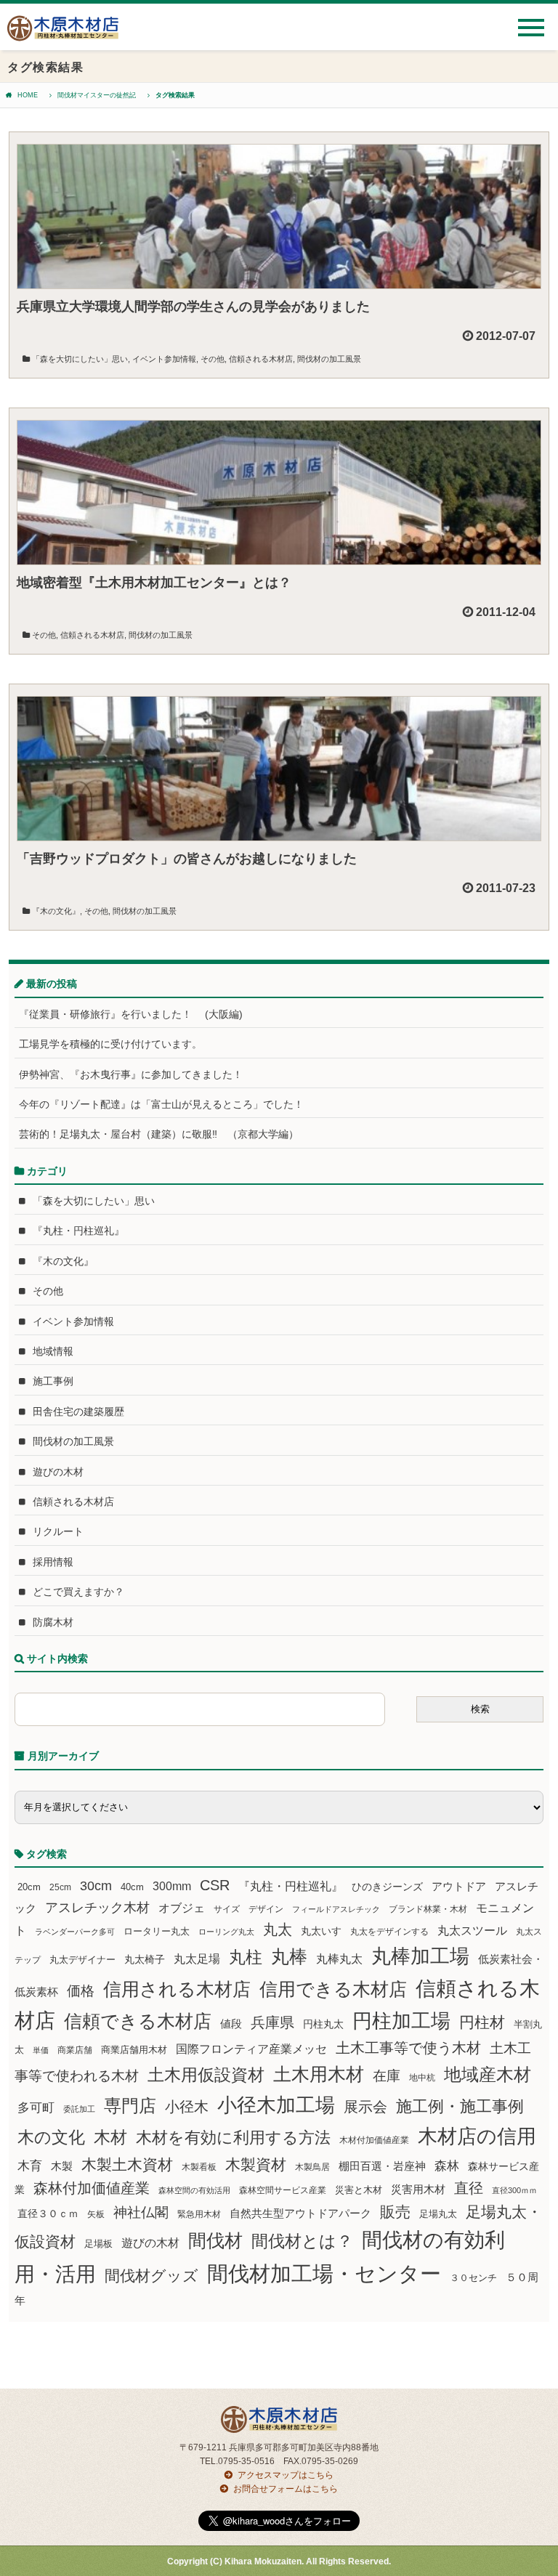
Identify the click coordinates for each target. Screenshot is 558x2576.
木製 (62, 2166)
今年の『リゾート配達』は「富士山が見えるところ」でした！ (161, 1104)
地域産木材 (488, 2074)
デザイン (266, 1909)
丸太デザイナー (82, 1960)
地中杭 (422, 2077)
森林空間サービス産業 (283, 2190)
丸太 (278, 1929)
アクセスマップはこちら (286, 2475)
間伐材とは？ (302, 2241)
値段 (231, 2024)
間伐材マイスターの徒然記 (97, 95)
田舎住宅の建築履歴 (78, 1411)
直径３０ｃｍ (48, 2214)
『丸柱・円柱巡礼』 (78, 1231)
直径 (469, 2188)
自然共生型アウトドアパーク (300, 2214)
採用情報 (53, 1562)
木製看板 (199, 2167)
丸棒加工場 (420, 1956)
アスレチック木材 (97, 1908)
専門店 (130, 2106)
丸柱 (246, 1957)
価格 (81, 1991)
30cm (96, 1886)
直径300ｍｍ (514, 2190)
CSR (215, 1885)
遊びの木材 (58, 1472)
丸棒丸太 (339, 1959)
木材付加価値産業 (374, 2140)
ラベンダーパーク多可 (75, 1932)
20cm (29, 1887)
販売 (395, 2212)
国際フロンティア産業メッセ (251, 2049)
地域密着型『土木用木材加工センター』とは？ (154, 583)
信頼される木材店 (261, 359)
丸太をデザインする (389, 1932)
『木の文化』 (56, 911)
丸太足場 (197, 1959)
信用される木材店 (177, 1989)
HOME (28, 95)
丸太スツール (472, 1931)
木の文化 (51, 2137)
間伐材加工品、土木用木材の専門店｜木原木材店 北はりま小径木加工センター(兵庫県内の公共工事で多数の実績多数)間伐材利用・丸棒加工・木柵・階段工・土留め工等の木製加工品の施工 (63, 34)
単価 (41, 2050)
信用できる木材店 (333, 1989)
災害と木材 (359, 2190)
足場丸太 (438, 2214)
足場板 (98, 2244)
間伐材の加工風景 (329, 359)
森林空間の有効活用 (194, 2190)
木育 (30, 2166)
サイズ (227, 1909)
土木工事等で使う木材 (408, 2048)
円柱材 (482, 2022)
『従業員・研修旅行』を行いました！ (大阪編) (136, 1014)
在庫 (387, 2075)
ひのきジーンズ (387, 1887)
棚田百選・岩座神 (382, 2166)
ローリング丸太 (226, 1932)
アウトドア (459, 1886)
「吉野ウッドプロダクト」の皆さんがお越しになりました (187, 859)
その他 (213, 359)
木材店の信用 (477, 2136)
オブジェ (182, 1908)
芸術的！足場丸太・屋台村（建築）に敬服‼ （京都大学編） (159, 1134)
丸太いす (321, 1931)
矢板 (96, 2214)
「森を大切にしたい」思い (80, 359)
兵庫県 (272, 2022)
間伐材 (215, 2241)
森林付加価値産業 (92, 2188)
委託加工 (79, 2109)
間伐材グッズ (151, 2276)
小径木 (187, 2107)
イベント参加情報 (164, 359)
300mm (172, 1886)
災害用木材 (418, 2190)
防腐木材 (53, 1622)
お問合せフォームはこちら (286, 2489)
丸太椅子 (145, 1959)
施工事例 (53, 1381)
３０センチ (473, 2278)
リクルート (58, 1531)
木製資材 (256, 2164)
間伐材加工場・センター (324, 2273)
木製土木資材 (127, 2164)
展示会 (365, 2107)
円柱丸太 (323, 2024)
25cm (60, 1887)
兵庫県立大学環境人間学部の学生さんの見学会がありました (193, 307)
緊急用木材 (199, 2214)
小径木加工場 (276, 2105)
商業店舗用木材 (134, 2050)
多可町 (36, 2107)
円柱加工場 (401, 2021)
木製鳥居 (312, 2167)
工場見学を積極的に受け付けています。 (110, 1044)
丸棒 (289, 1957)
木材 (110, 2138)
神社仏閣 (141, 2212)
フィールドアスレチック (336, 1909)
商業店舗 (75, 2050)
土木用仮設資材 (206, 2075)
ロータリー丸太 (157, 1931)
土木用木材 (319, 2074)
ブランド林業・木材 (428, 1909)
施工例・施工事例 (460, 2106)
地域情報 (53, 1351)
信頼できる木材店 (138, 2021)
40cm (132, 1887)
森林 (447, 2166)
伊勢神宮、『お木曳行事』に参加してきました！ (131, 1074)
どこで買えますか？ (78, 1592)
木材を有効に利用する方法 (233, 2138)
